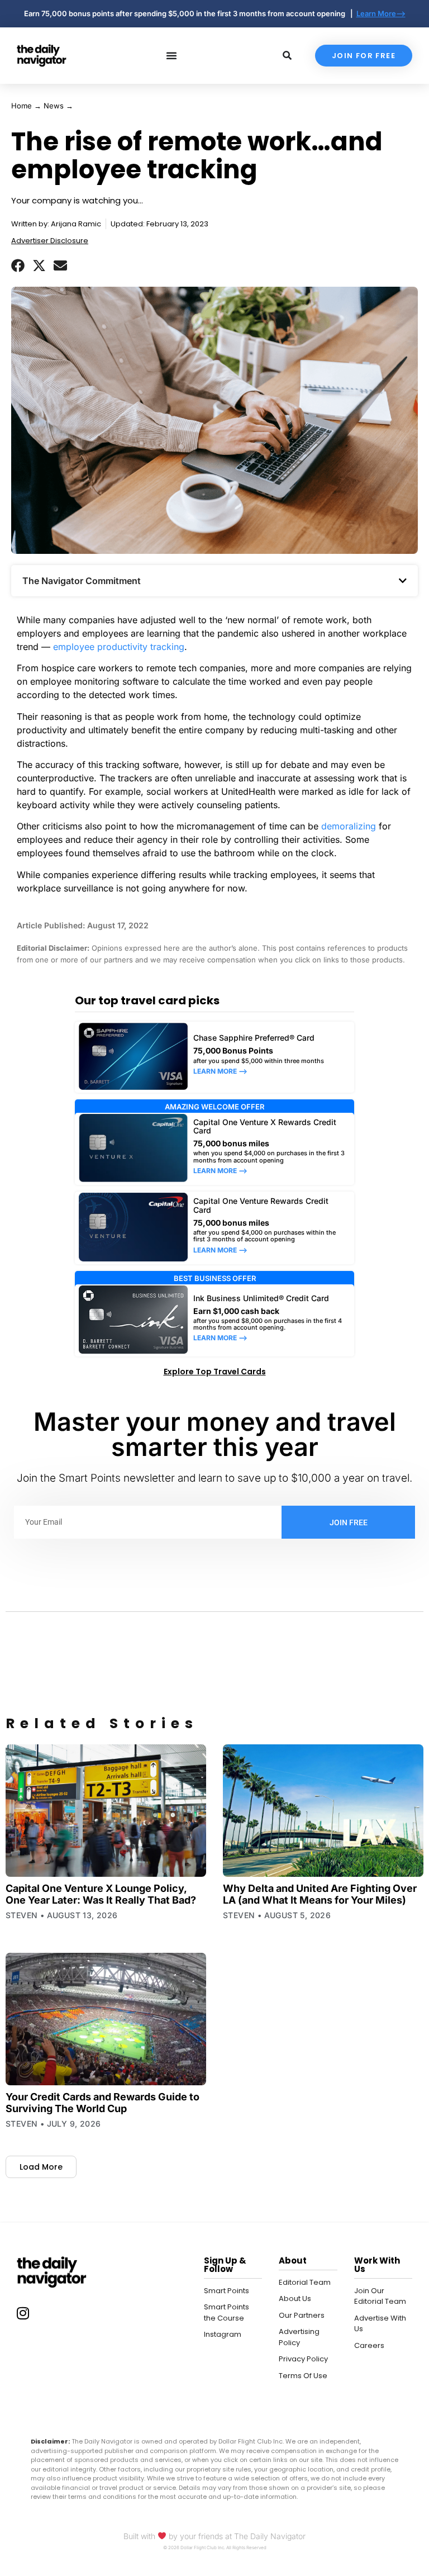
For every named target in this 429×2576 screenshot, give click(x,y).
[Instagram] (23, 2313)
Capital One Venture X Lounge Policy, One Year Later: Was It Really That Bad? (101, 1894)
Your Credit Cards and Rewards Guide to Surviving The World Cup (103, 2103)
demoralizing (349, 826)
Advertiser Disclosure (50, 241)
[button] (18, 265)
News (54, 106)
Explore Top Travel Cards (215, 1372)
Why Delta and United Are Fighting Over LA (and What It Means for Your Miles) (320, 1894)
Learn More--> (381, 13)
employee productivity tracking (119, 647)
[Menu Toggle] (171, 55)
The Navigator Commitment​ (82, 581)
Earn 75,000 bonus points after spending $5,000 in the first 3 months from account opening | (190, 13)
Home (22, 106)
